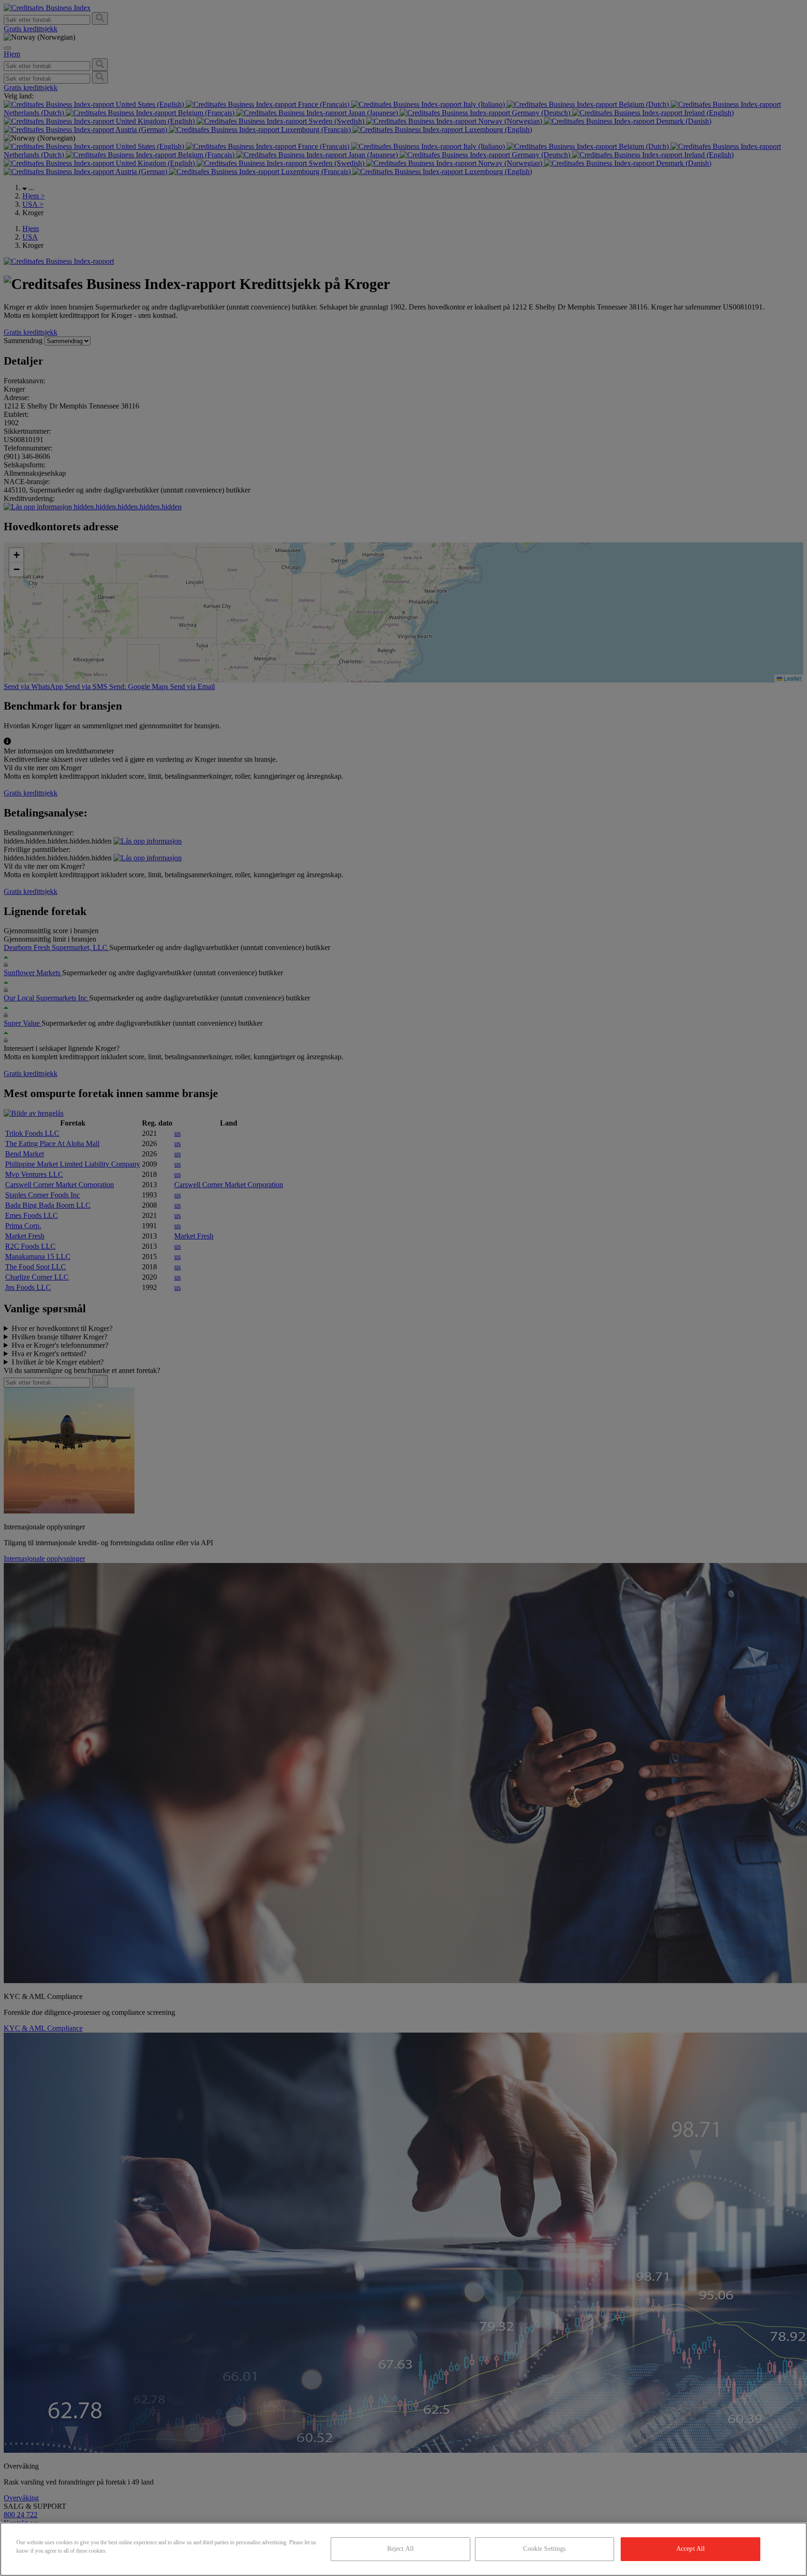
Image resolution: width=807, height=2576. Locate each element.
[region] (403, 2549)
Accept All (690, 2549)
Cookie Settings (544, 2549)
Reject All (400, 2549)
